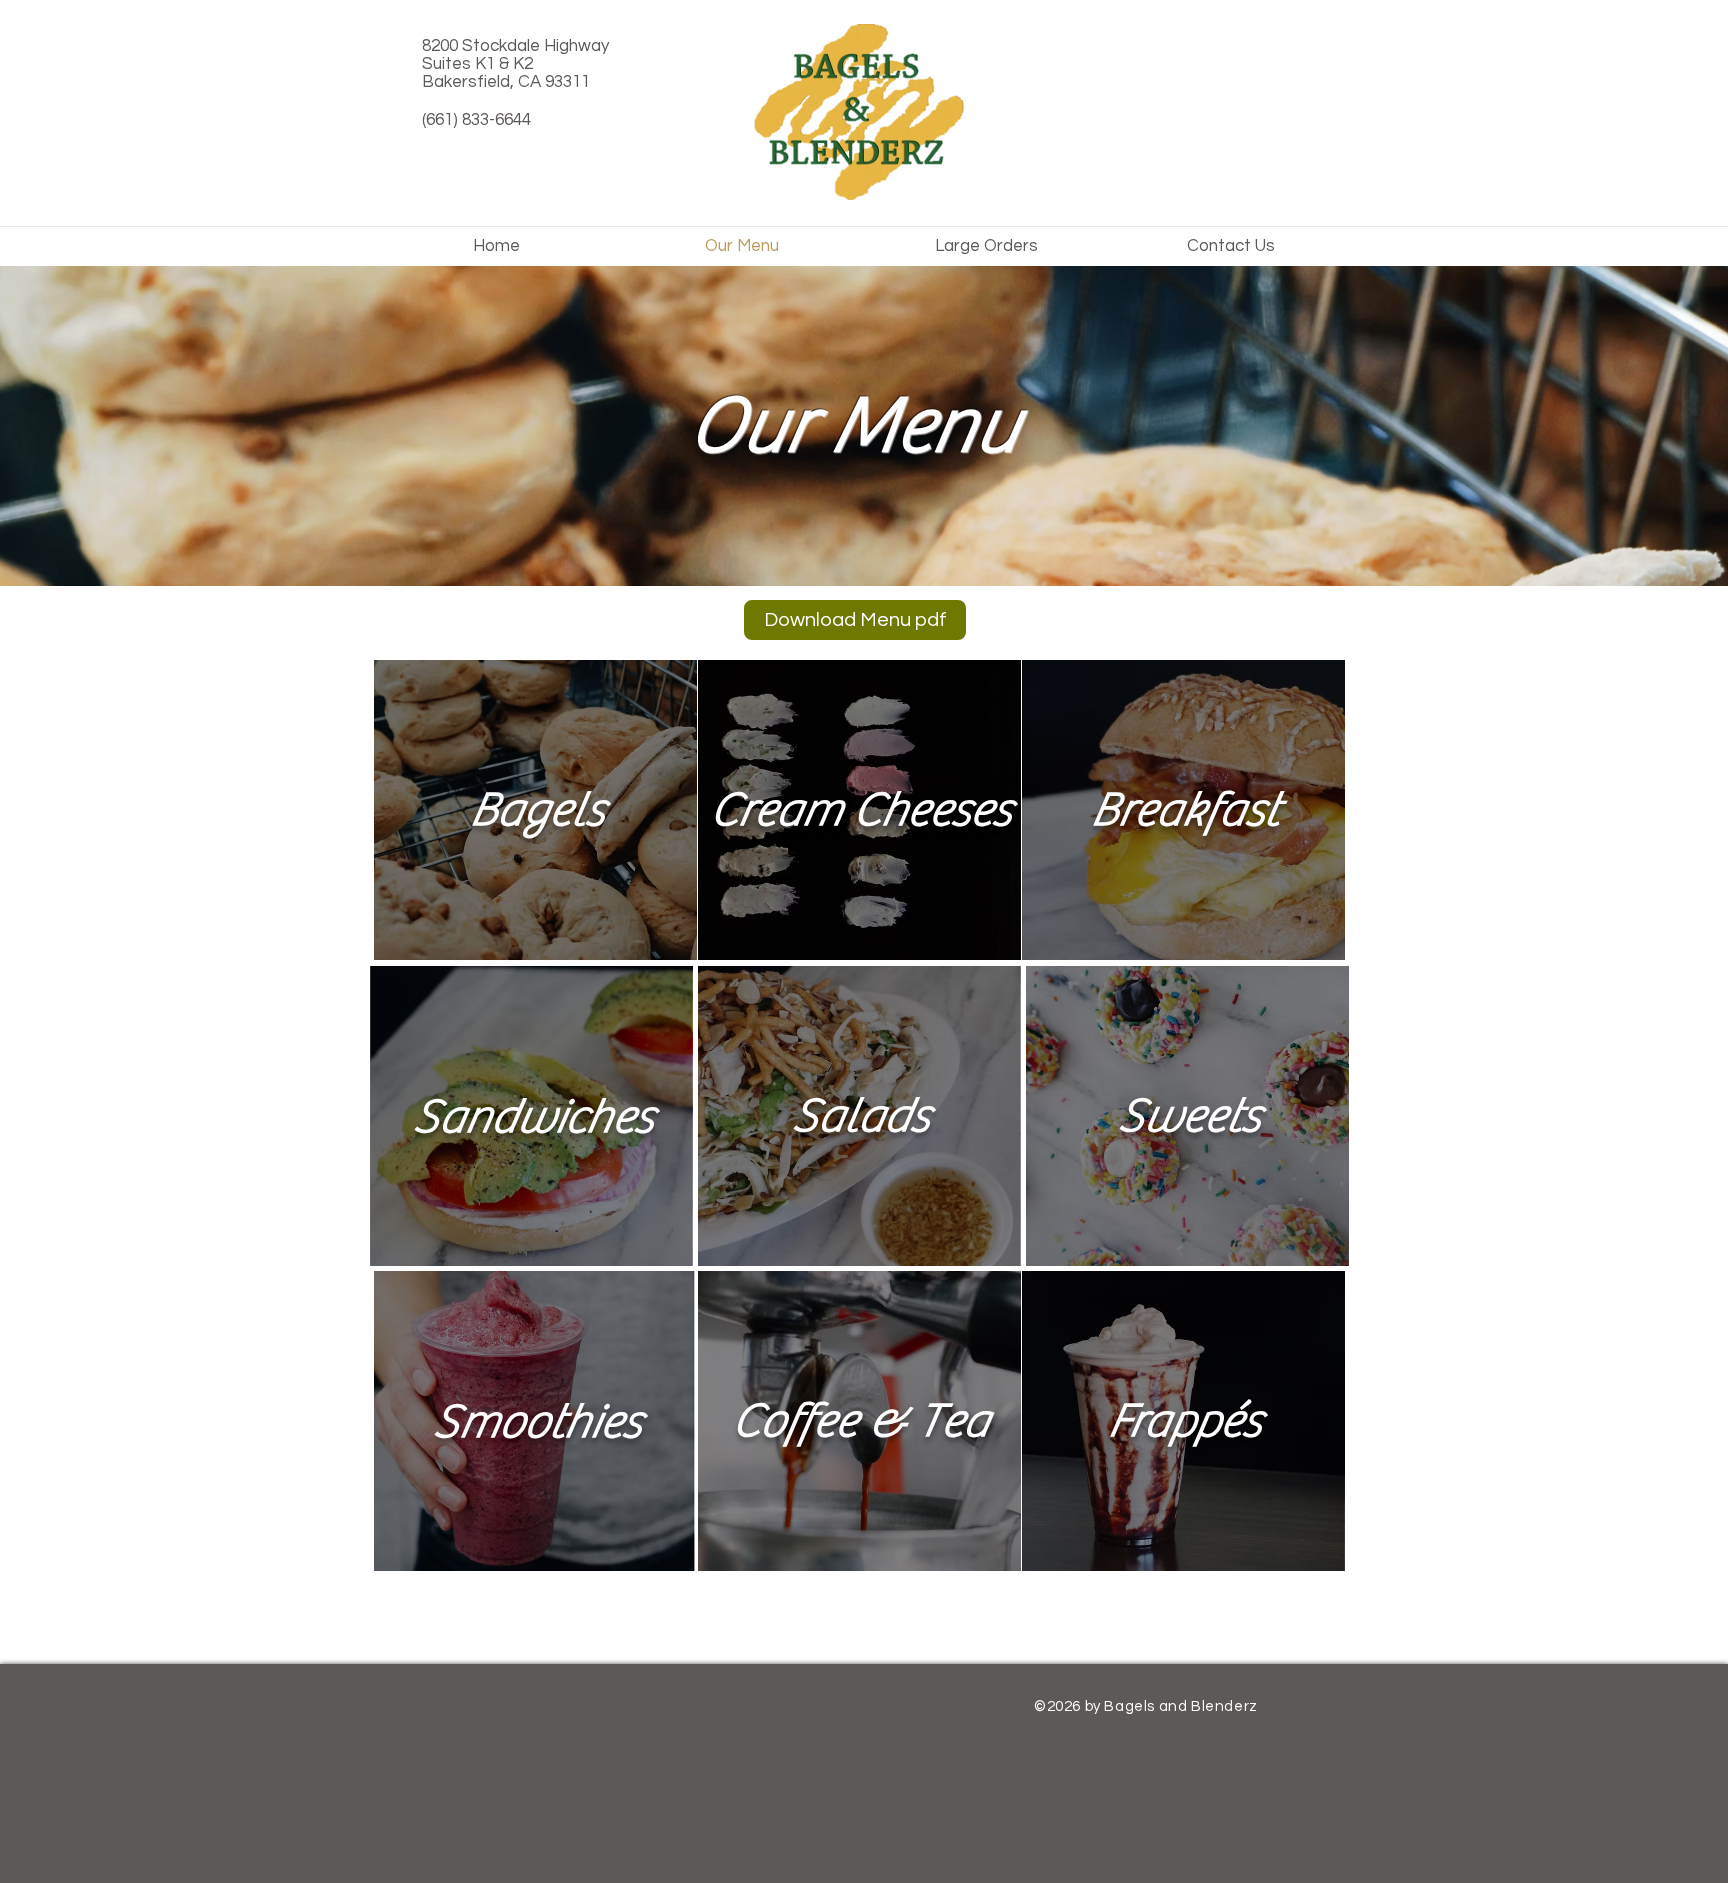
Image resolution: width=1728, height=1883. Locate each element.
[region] (535, 810)
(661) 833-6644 (476, 120)
